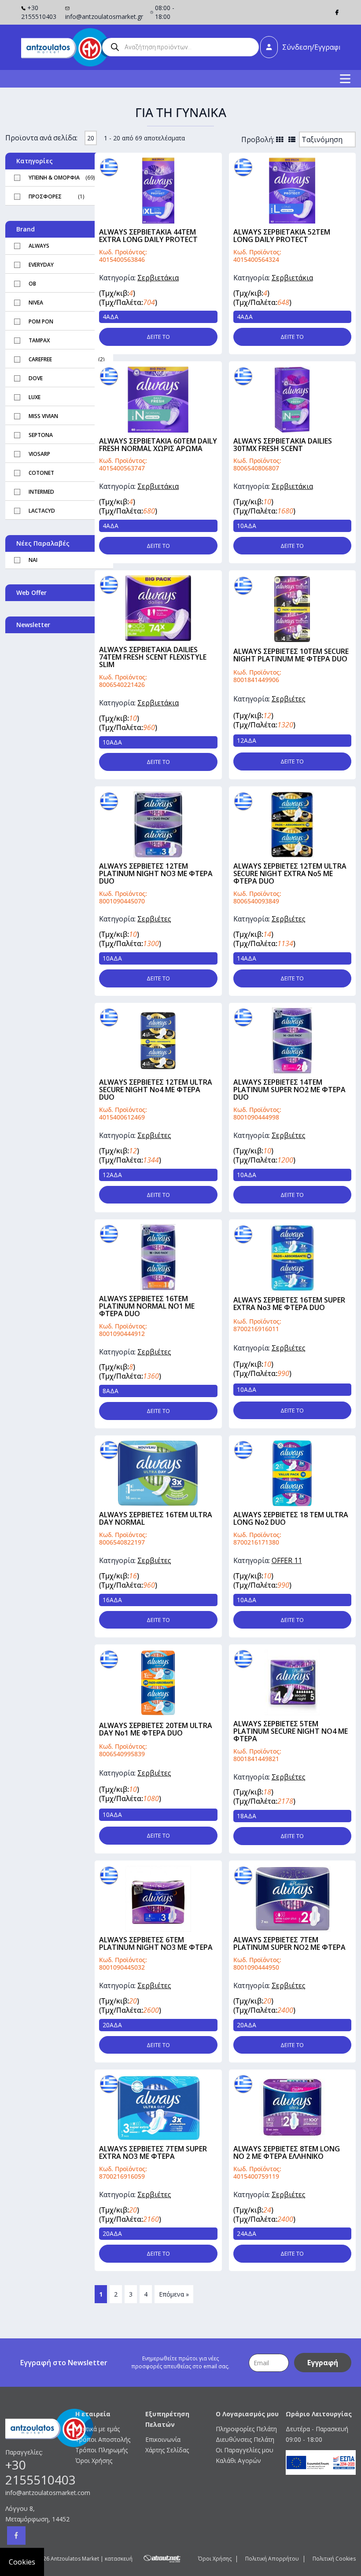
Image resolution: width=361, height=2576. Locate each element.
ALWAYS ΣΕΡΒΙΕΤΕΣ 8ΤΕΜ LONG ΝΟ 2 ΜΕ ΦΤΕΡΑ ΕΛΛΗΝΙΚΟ (287, 2152)
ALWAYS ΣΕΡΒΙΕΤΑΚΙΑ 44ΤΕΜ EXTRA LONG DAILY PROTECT (148, 236)
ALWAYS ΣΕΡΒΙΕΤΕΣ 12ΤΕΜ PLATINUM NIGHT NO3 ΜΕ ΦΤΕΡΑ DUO (156, 873)
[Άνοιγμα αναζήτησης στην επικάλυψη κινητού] (180, 47)
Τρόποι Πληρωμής (101, 2450)
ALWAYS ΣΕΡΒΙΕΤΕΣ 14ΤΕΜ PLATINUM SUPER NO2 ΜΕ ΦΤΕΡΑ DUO (289, 1090)
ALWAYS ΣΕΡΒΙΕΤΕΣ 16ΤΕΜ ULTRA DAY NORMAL (156, 1518)
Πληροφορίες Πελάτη (246, 2429)
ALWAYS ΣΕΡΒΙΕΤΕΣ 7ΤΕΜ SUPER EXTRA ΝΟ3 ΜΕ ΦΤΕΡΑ (153, 2152)
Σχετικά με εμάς (98, 2429)
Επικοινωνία (163, 2439)
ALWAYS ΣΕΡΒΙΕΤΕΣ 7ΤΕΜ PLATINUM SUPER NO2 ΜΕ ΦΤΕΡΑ (289, 1943)
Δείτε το (158, 337)
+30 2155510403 (39, 12)
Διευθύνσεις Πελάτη (245, 2439)
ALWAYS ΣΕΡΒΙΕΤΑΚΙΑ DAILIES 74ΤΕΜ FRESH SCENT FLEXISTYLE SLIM (153, 657)
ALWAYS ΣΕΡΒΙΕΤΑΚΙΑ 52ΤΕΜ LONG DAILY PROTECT (282, 236)
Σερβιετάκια (158, 278)
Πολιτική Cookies (334, 2559)
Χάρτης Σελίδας (167, 2450)
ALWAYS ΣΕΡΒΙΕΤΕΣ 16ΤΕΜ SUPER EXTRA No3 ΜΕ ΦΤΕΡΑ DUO (289, 1304)
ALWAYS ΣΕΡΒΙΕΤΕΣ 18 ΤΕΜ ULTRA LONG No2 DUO (291, 1518)
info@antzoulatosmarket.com (40, 2493)
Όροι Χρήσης (94, 2460)
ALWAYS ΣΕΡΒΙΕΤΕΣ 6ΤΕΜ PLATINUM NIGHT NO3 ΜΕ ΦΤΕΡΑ (156, 1943)
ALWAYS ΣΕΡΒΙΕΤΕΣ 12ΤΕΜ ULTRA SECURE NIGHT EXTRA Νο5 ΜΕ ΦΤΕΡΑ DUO (290, 873)
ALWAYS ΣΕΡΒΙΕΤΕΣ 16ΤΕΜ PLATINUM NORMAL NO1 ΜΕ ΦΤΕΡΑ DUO (147, 1306)
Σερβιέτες (289, 699)
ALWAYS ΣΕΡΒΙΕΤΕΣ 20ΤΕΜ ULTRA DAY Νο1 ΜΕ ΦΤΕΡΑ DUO (156, 1729)
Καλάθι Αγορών (238, 2460)
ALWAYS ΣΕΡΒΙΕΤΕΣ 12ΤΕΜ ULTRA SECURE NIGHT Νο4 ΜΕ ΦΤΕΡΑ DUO (156, 1090)
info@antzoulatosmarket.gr (104, 17)
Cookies (22, 2562)
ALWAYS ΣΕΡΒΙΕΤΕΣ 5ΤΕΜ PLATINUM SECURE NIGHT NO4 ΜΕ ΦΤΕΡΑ (291, 1731)
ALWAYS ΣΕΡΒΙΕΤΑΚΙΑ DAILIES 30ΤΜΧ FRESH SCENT (283, 445)
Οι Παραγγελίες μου (245, 2450)
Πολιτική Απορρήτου (272, 2559)
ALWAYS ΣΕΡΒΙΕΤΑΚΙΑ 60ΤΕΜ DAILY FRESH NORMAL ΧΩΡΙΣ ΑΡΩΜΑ (158, 445)
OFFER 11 (287, 1560)
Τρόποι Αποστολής (103, 2439)
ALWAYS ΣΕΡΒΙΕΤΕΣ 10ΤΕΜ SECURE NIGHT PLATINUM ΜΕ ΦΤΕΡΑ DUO (291, 655)
